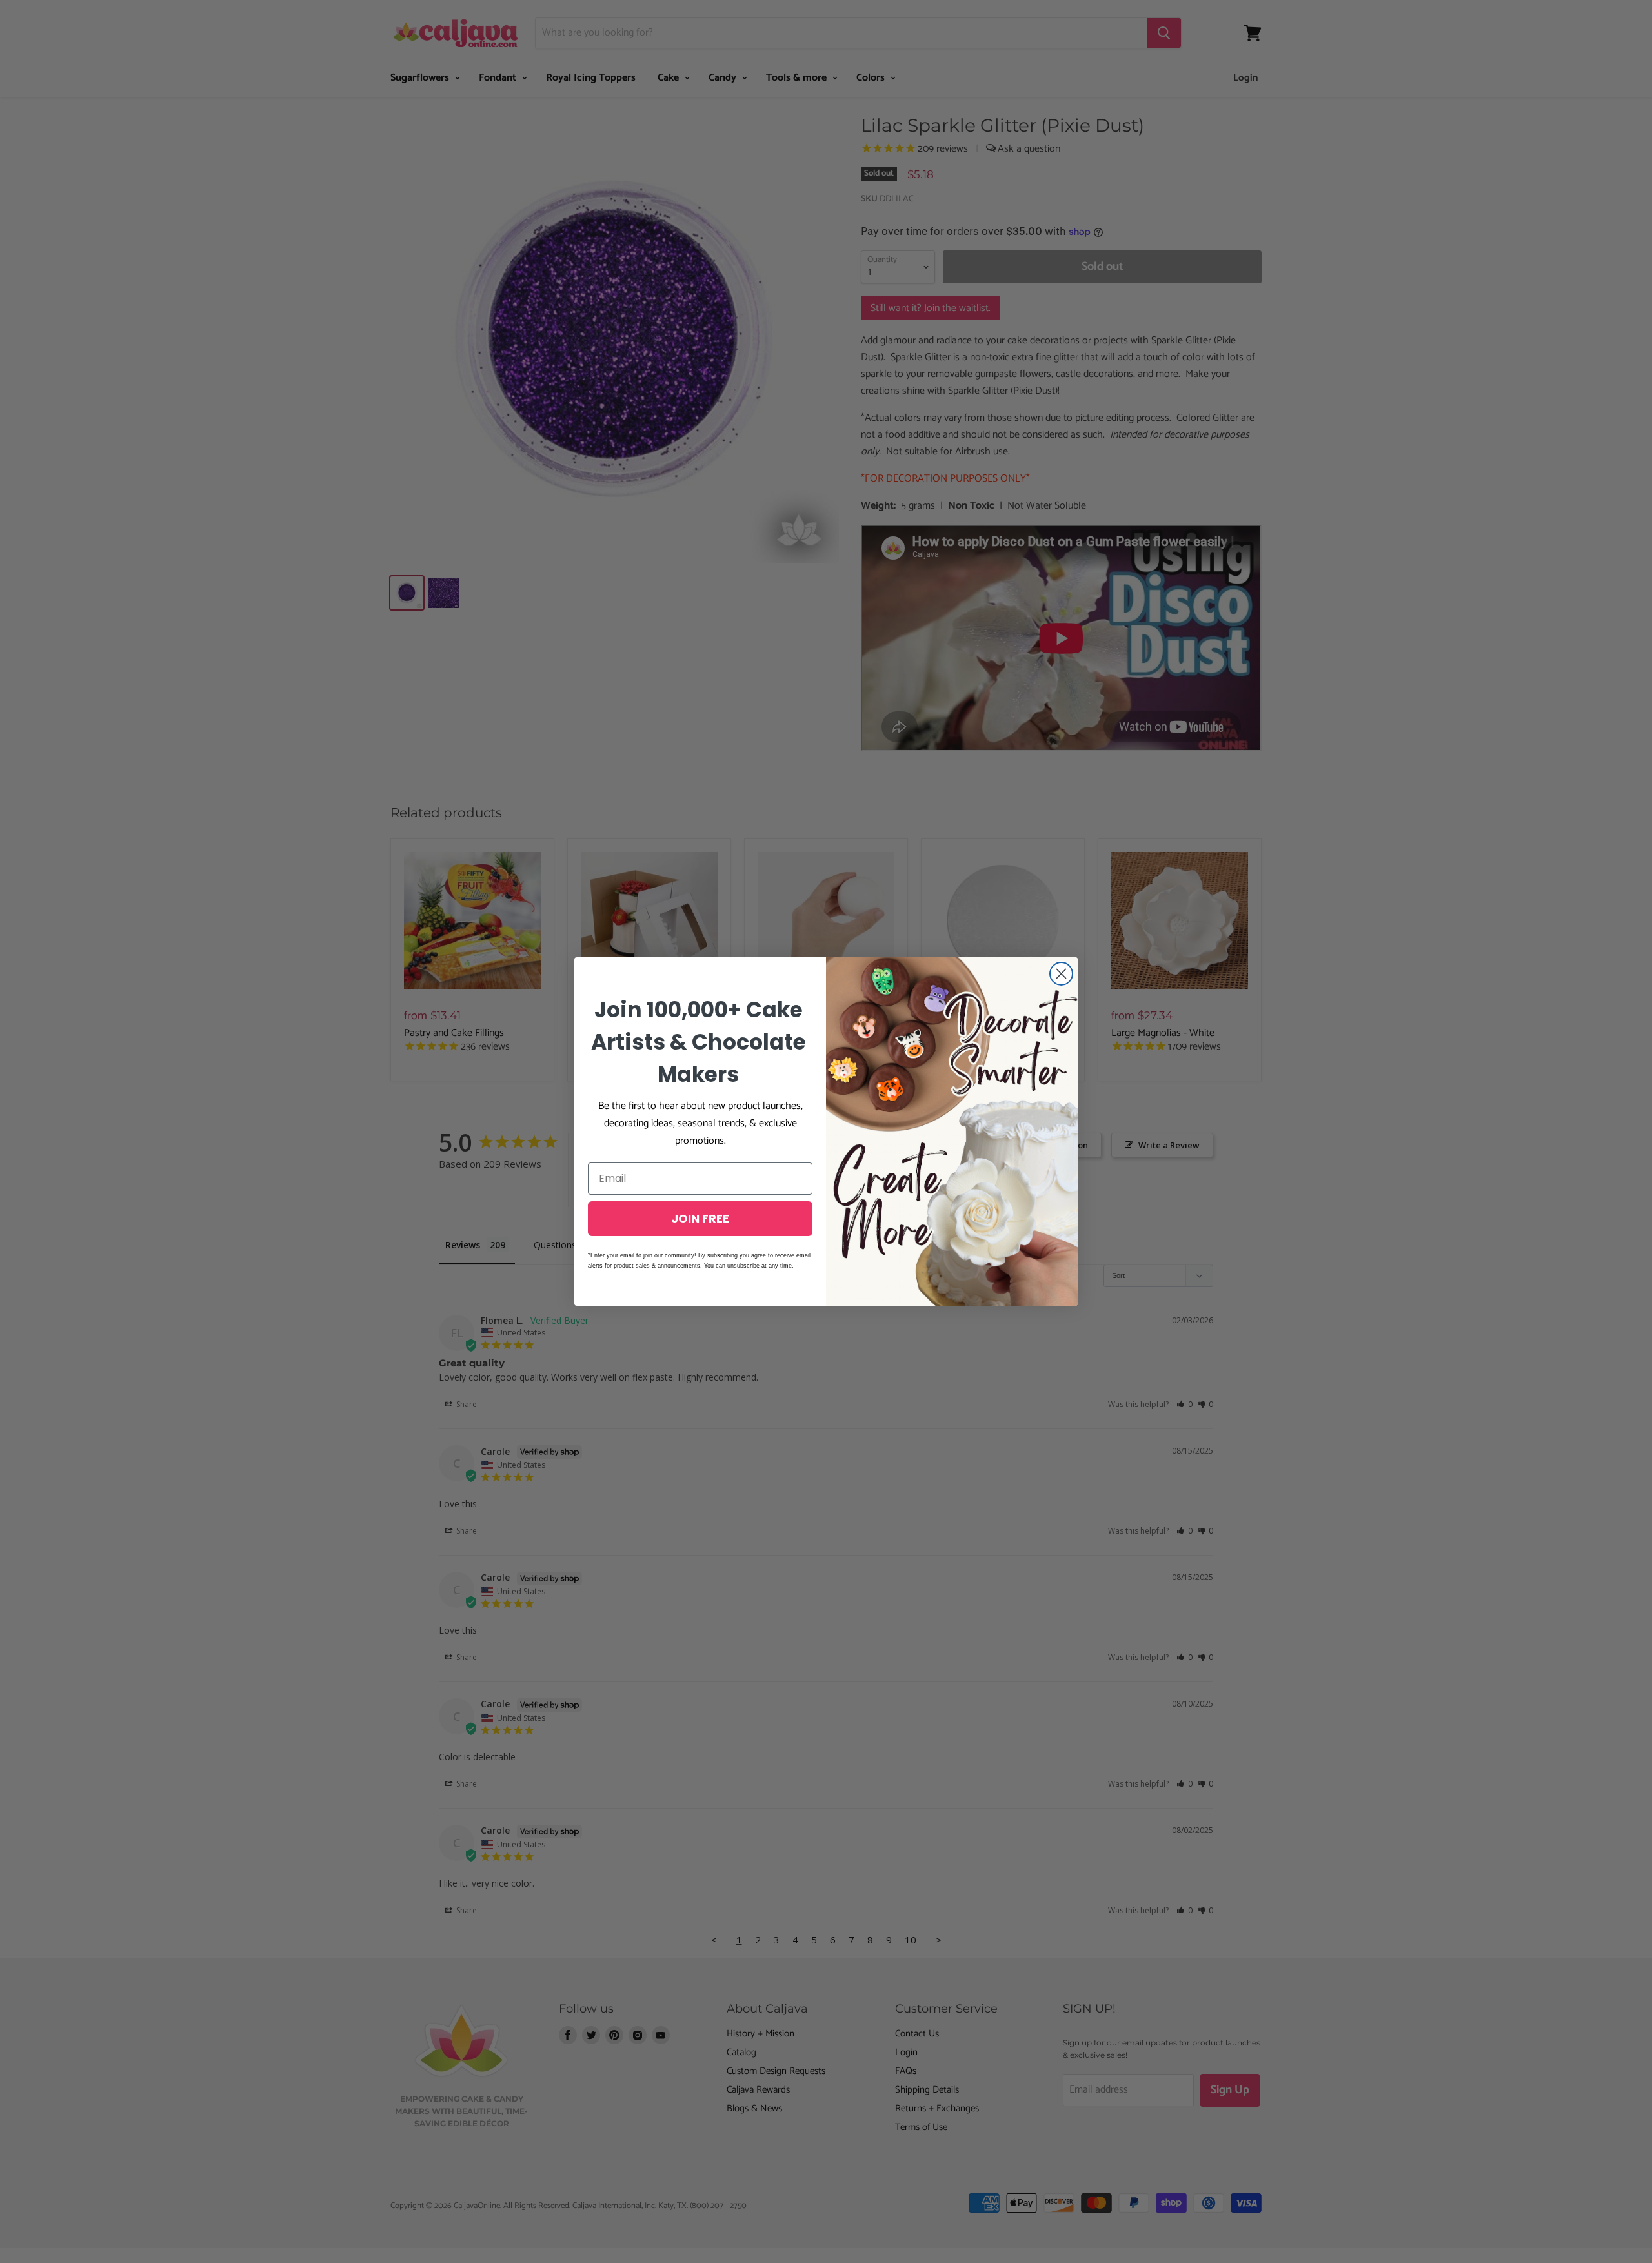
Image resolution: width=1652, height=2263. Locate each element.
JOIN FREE (700, 1218)
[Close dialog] (1061, 974)
